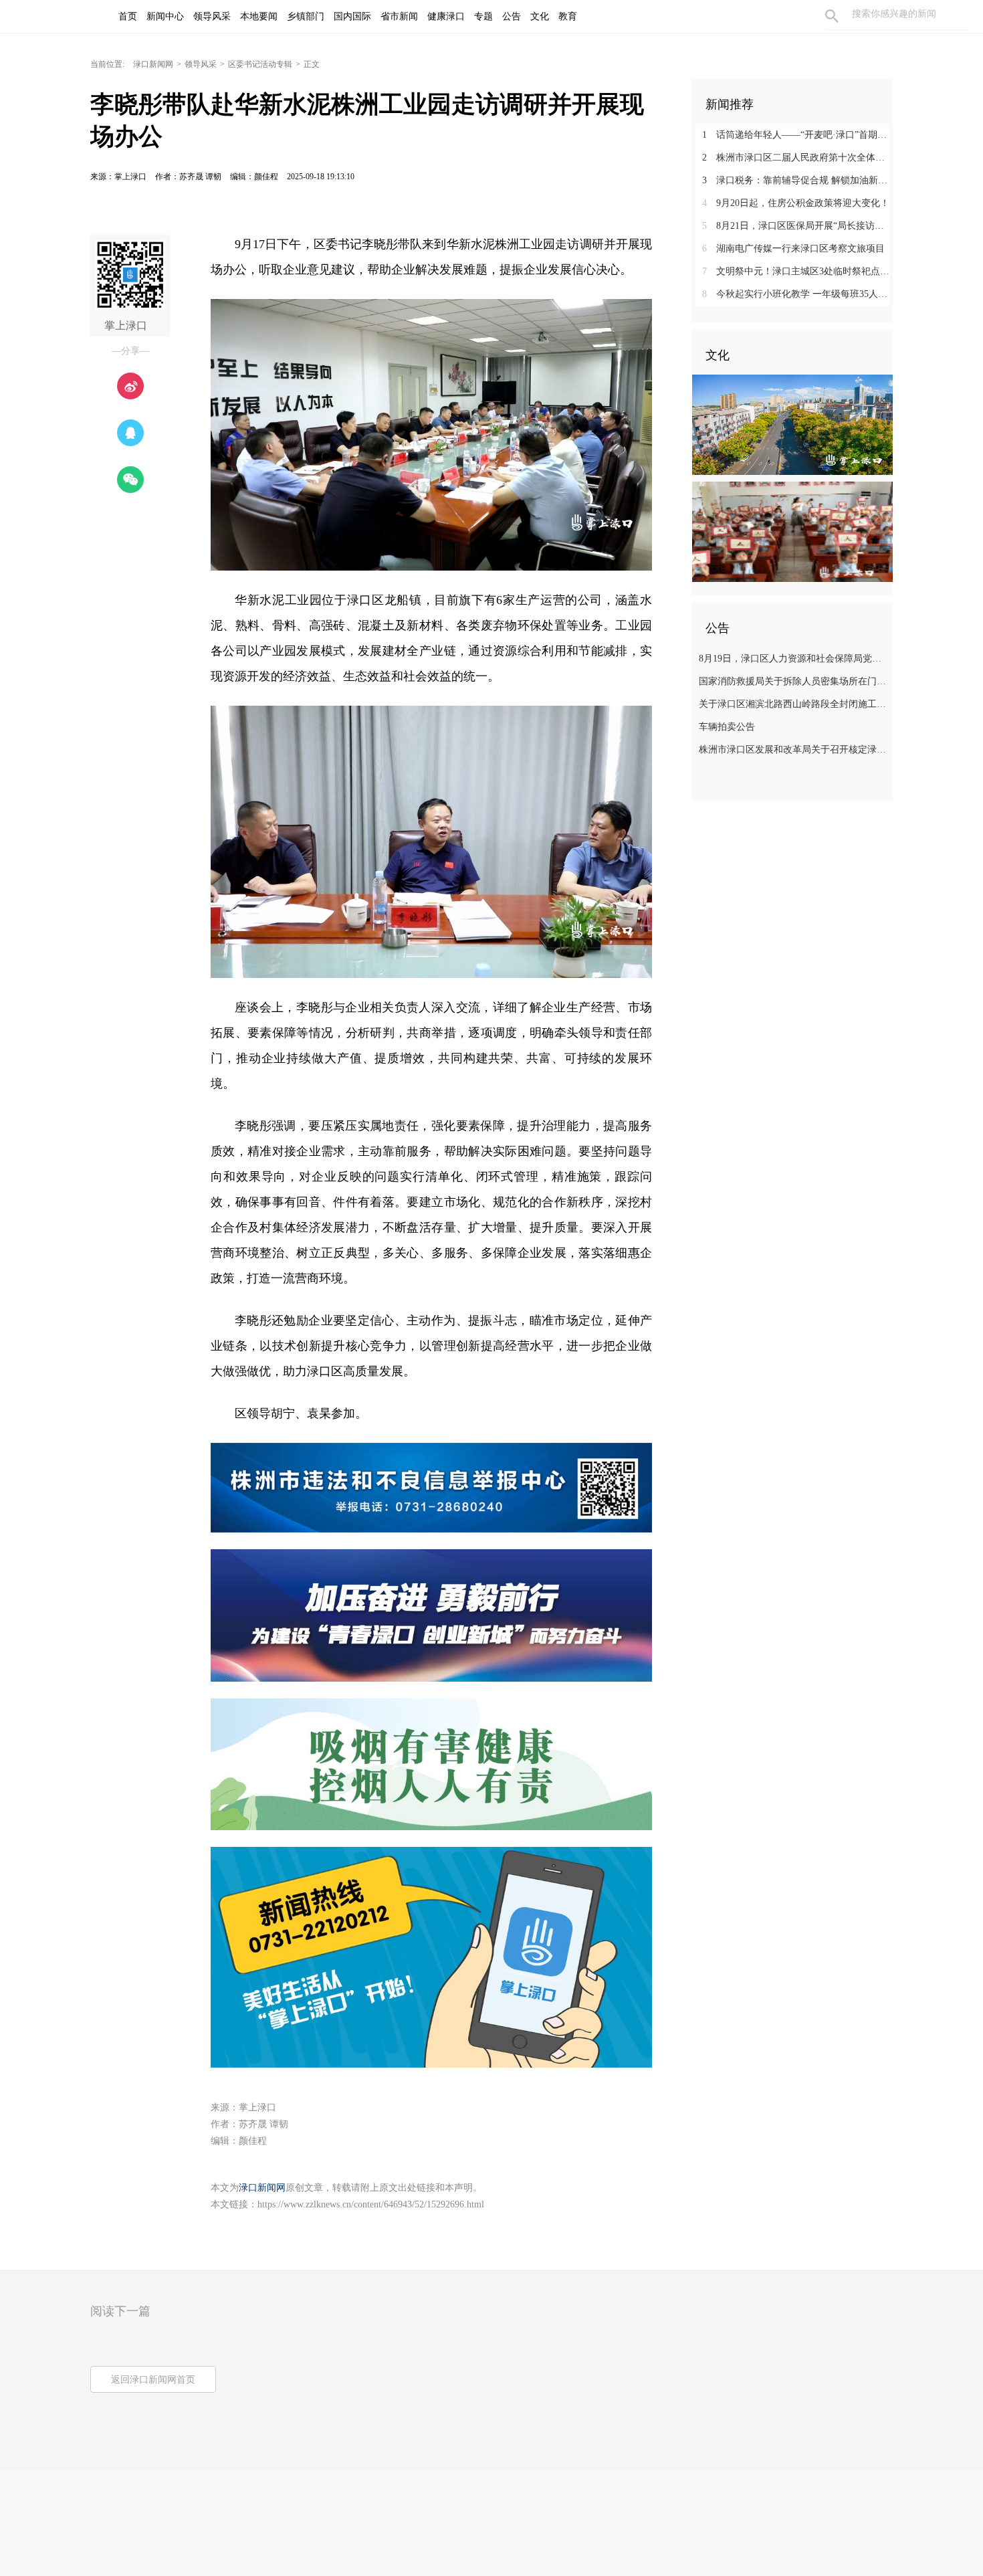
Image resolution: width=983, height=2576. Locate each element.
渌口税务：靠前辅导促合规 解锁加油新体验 (797, 180)
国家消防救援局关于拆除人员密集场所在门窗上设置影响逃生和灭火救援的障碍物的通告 (794, 681)
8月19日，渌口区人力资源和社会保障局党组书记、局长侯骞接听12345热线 (794, 659)
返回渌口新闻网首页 (153, 2380)
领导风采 (201, 64)
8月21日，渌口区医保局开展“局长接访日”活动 (797, 226)
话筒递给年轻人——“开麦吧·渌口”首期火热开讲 (797, 135)
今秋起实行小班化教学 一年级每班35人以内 (797, 294)
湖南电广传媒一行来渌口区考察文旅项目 (793, 249)
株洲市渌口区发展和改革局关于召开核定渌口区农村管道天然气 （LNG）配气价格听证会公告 (794, 750)
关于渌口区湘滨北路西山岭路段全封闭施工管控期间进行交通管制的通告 (794, 704)
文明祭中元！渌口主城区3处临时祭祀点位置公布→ (797, 271)
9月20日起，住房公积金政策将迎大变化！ (796, 203)
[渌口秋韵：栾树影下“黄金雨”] (792, 424)
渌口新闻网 (153, 64)
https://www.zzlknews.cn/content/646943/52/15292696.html (371, 2204)
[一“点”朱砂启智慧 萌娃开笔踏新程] (792, 531)
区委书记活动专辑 (260, 64)
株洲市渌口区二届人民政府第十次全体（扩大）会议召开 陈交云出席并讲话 (797, 158)
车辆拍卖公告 (727, 727)
